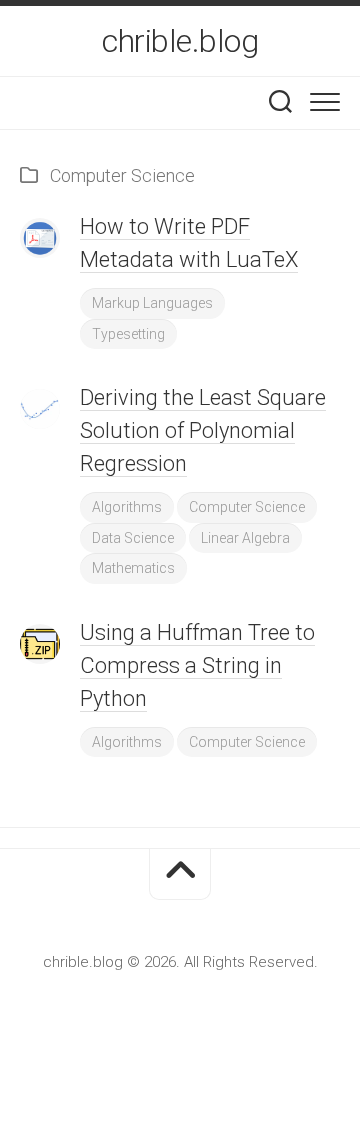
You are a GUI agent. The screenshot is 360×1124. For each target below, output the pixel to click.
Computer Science (247, 507)
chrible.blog (180, 41)
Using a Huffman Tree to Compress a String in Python (197, 665)
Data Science (133, 538)
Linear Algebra (245, 538)
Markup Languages (152, 303)
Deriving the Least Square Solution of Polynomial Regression (203, 430)
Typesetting (128, 334)
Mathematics (133, 568)
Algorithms (127, 507)
